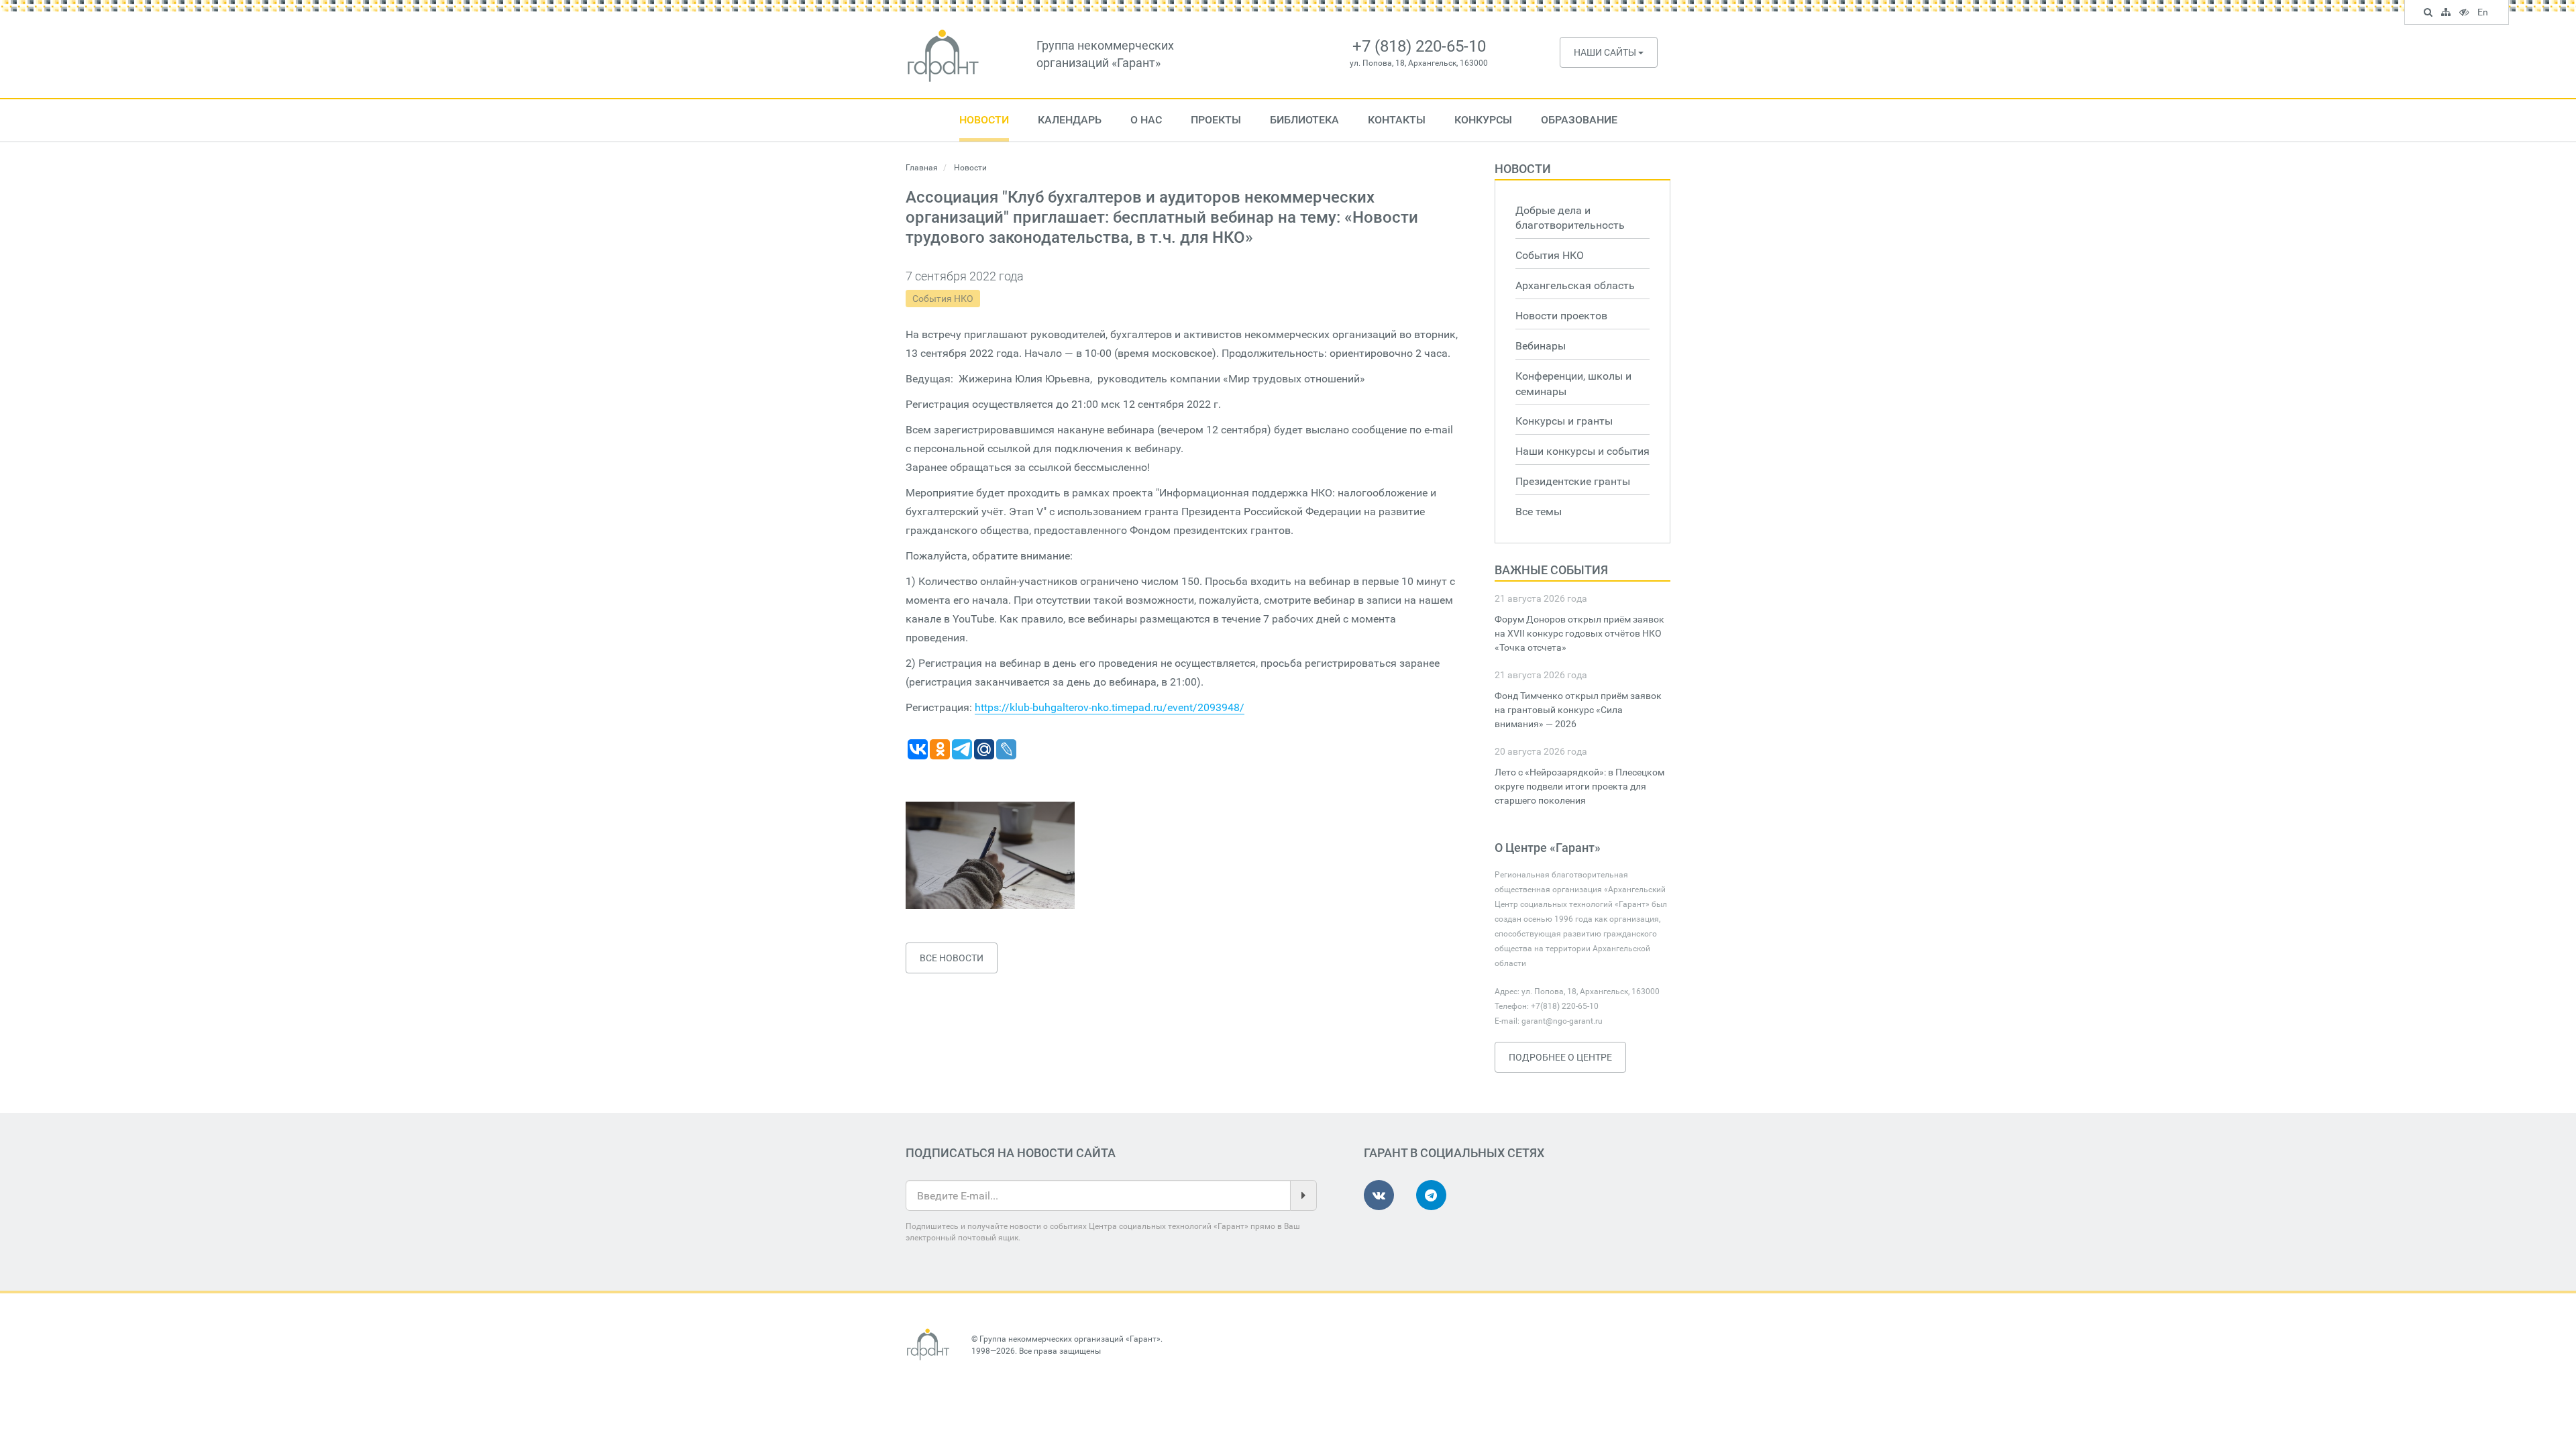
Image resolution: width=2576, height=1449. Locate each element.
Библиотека (1304, 120)
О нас (1146, 120)
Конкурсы (1483, 120)
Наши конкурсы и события (1582, 451)
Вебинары (1541, 346)
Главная (922, 168)
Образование (1579, 120)
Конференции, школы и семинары (1573, 384)
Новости (984, 120)
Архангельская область (1575, 285)
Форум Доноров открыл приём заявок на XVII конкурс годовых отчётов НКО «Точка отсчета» (1579, 633)
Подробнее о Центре (1560, 1057)
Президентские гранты (1573, 481)
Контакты (1397, 120)
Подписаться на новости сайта (1011, 1153)
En (2484, 14)
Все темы (1539, 512)
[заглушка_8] (990, 855)
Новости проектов (1561, 316)
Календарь (1070, 120)
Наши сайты (1606, 52)
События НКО (943, 299)
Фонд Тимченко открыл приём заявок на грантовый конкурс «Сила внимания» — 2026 (1578, 710)
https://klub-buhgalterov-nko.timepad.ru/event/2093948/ (1110, 707)
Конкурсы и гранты (1564, 421)
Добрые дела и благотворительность (1570, 218)
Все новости (952, 958)
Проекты (1216, 120)
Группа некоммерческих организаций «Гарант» (1070, 1339)
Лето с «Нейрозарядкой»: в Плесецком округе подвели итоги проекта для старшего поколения (1579, 786)
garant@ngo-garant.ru (1562, 1021)
